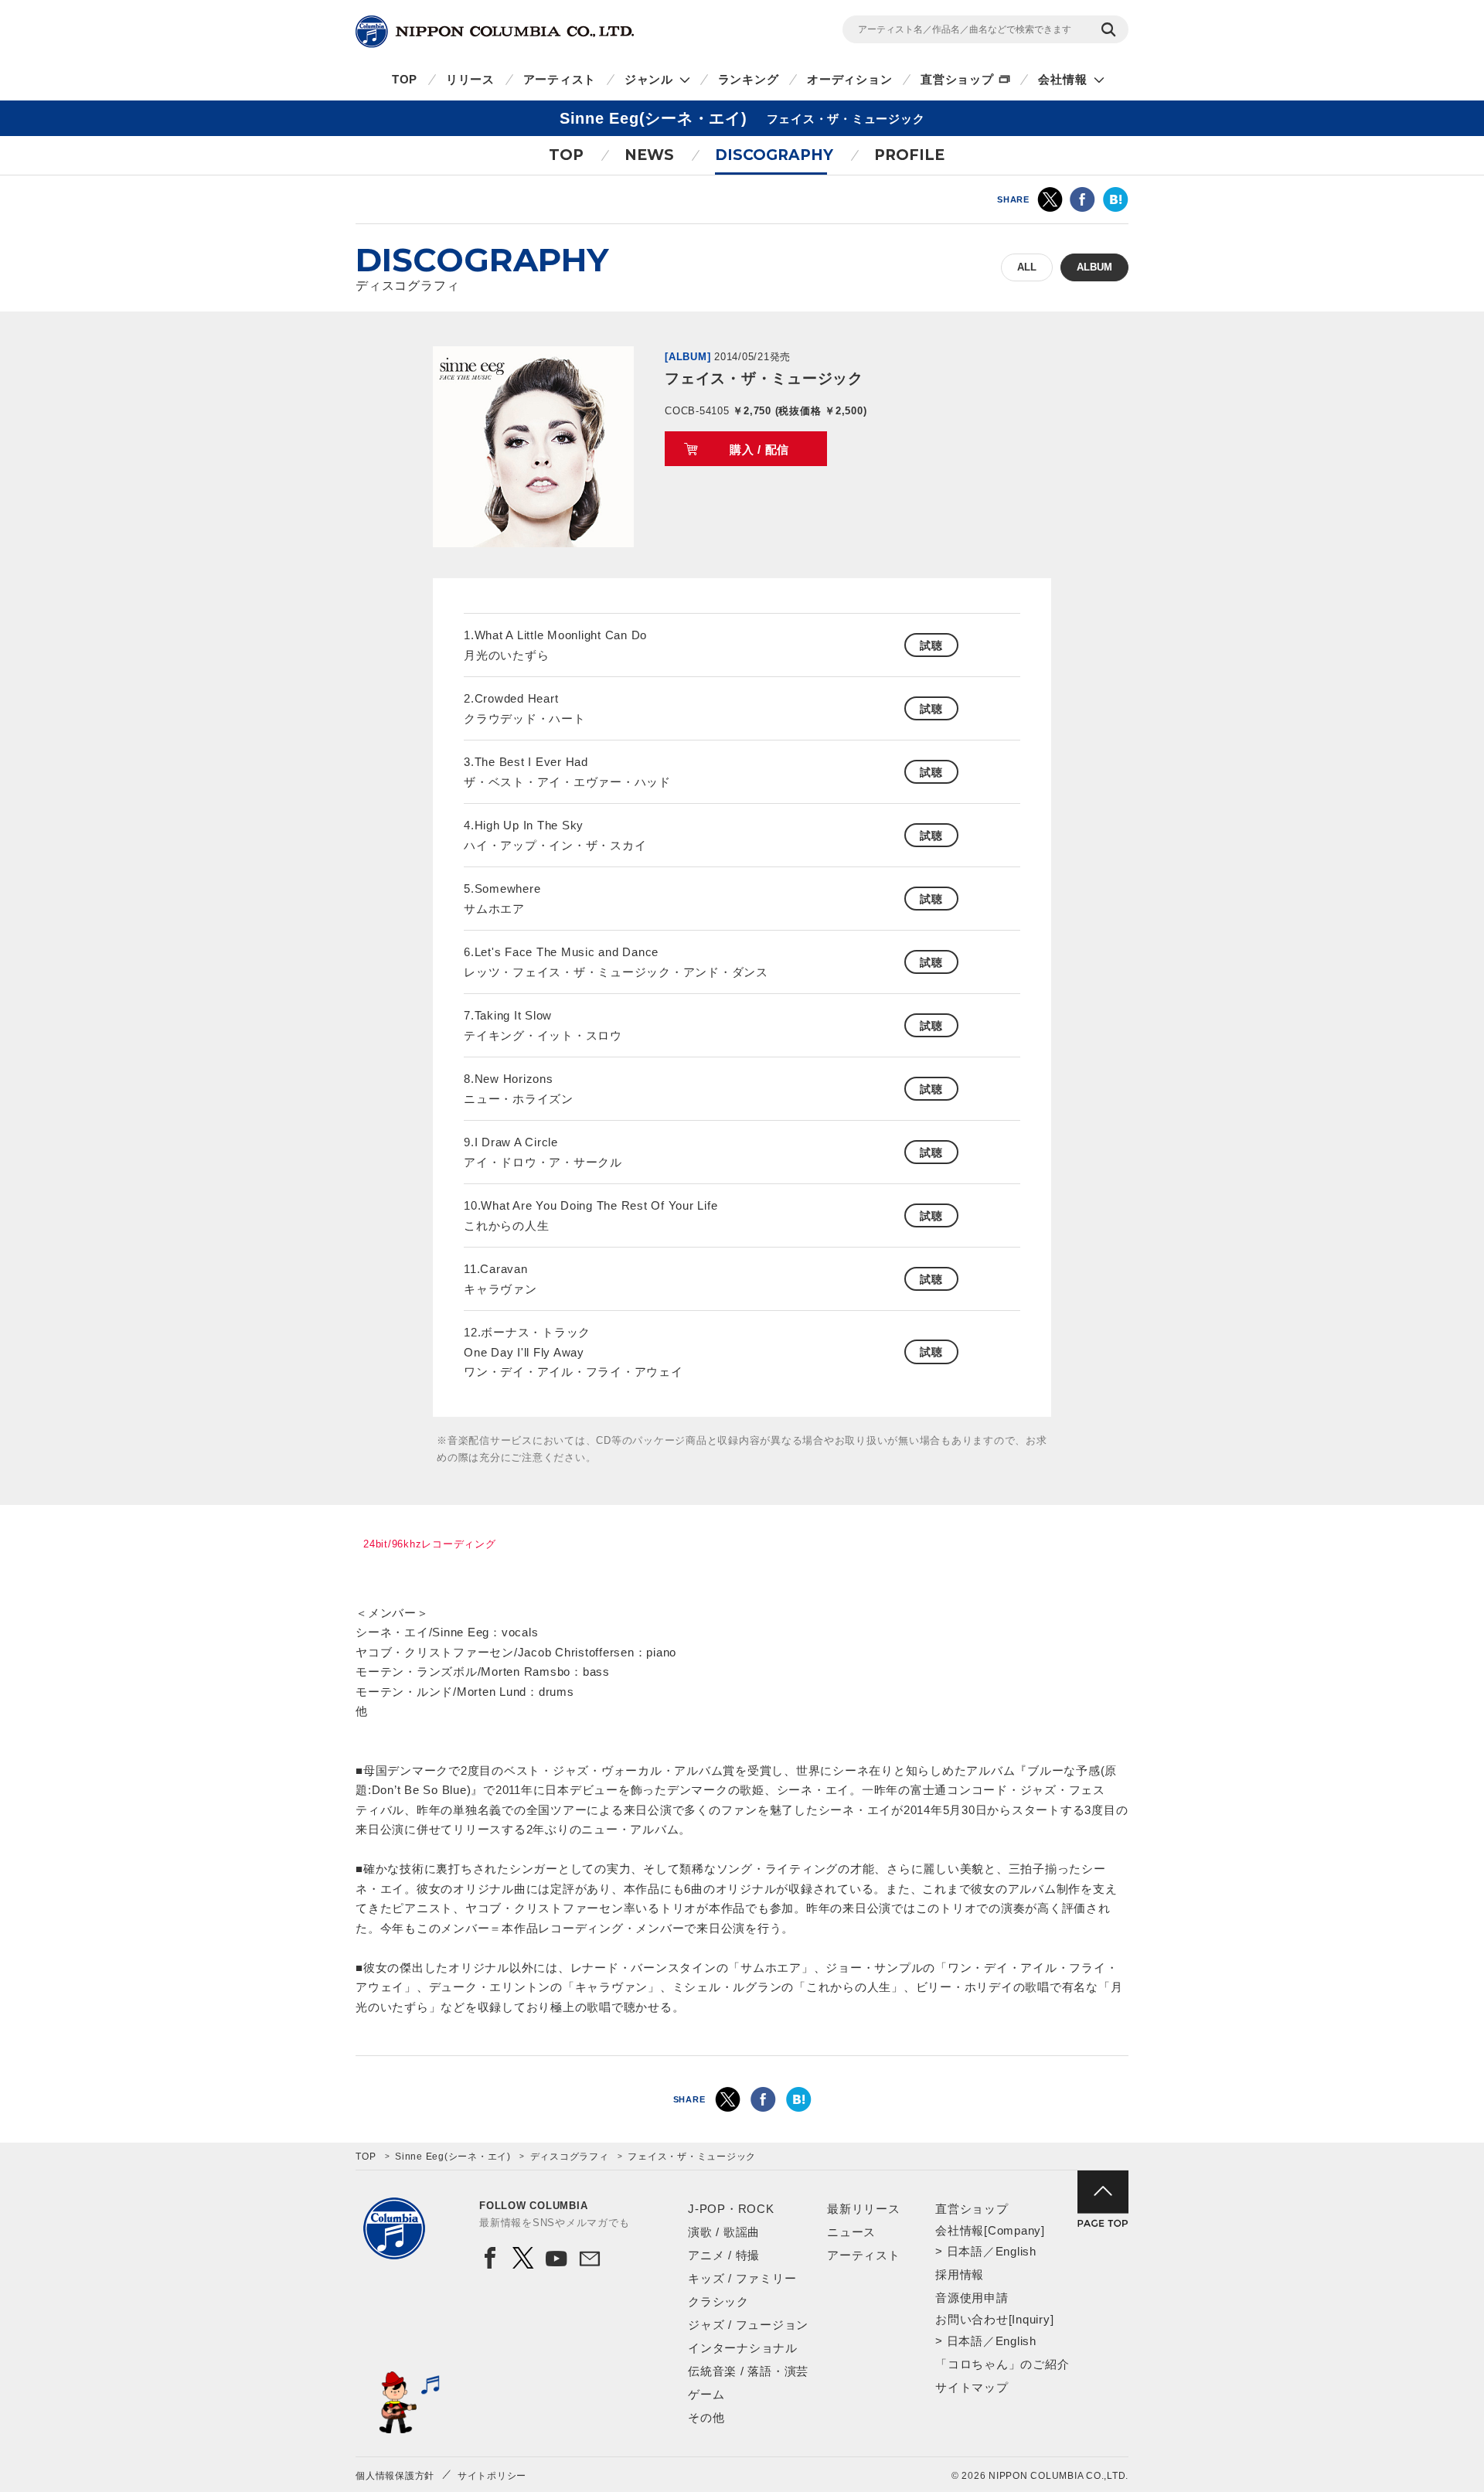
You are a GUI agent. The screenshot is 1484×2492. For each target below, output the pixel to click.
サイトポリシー (492, 2476)
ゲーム (706, 2394)
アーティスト (560, 79)
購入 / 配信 (759, 449)
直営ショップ (957, 79)
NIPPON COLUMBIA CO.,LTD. (495, 32)
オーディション (849, 79)
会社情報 (1062, 79)
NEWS (649, 155)
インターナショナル (743, 2348)
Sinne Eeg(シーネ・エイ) (453, 2157)
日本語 (965, 2251)
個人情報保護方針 (395, 2476)
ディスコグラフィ (570, 2157)
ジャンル (649, 79)
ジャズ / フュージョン (748, 2325)
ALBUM (1094, 267)
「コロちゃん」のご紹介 (1002, 2364)
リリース (470, 79)
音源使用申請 (972, 2298)
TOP (405, 79)
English (1016, 2251)
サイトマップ (972, 2387)
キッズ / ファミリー (742, 2278)
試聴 (931, 645)
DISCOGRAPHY (774, 155)
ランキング (749, 79)
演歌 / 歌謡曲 (724, 2232)
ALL (1027, 267)
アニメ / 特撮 (724, 2255)
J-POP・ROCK (731, 2209)
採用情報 (960, 2274)
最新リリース (864, 2209)
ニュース (851, 2232)
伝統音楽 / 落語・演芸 (748, 2371)
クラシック (718, 2301)
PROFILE (909, 155)
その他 (706, 2417)
